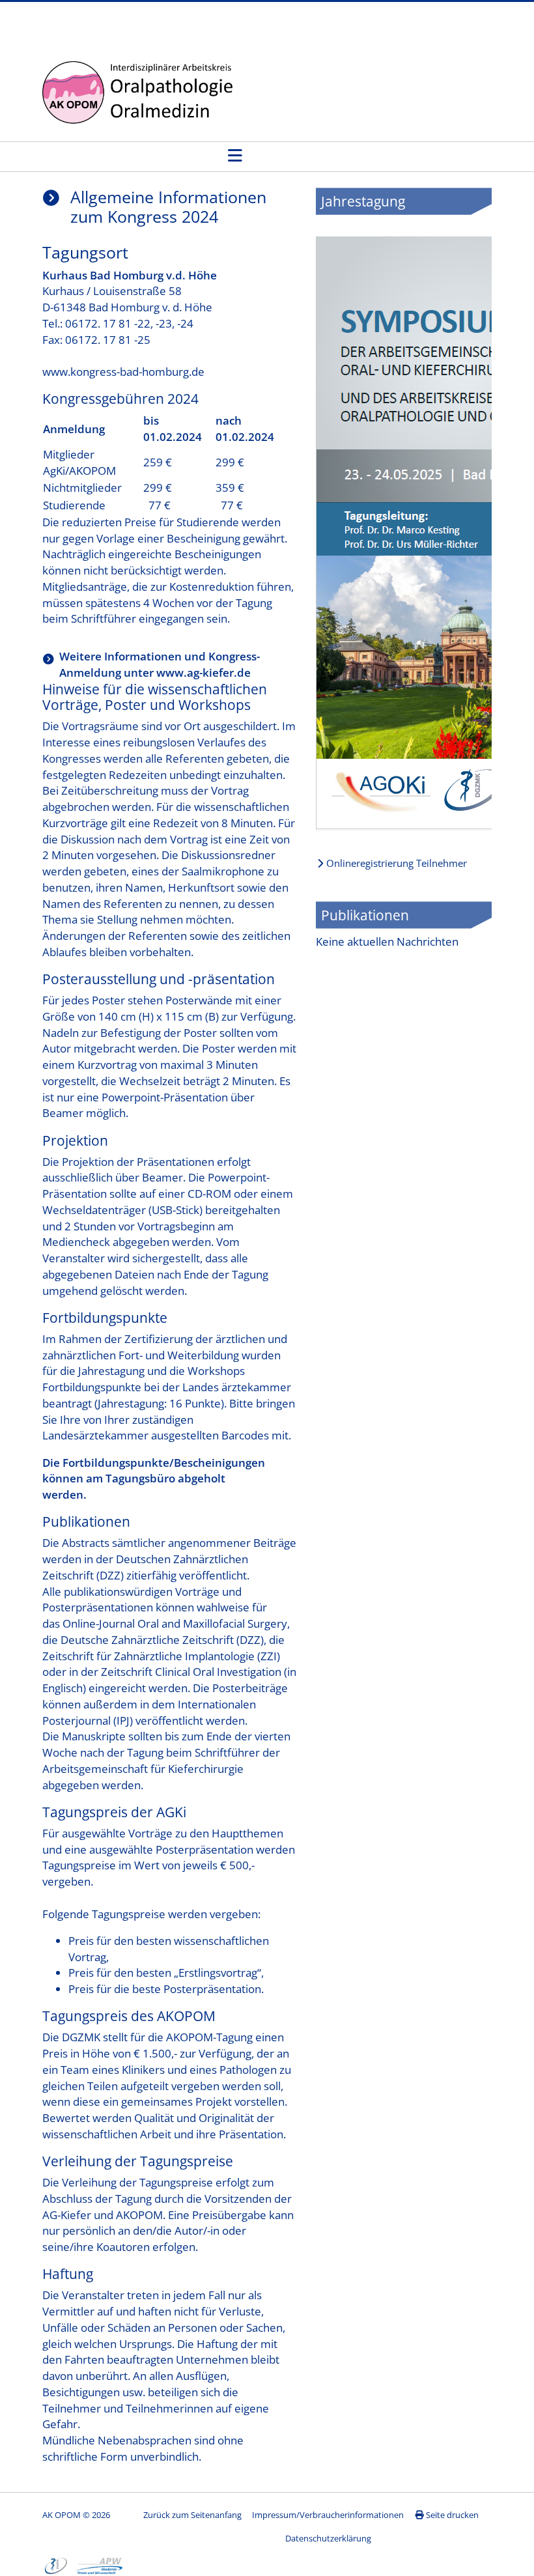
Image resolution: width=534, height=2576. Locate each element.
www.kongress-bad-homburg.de (123, 372)
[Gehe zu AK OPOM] (141, 93)
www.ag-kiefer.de (204, 672)
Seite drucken (451, 2515)
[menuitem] (328, 2515)
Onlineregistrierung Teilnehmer (395, 864)
